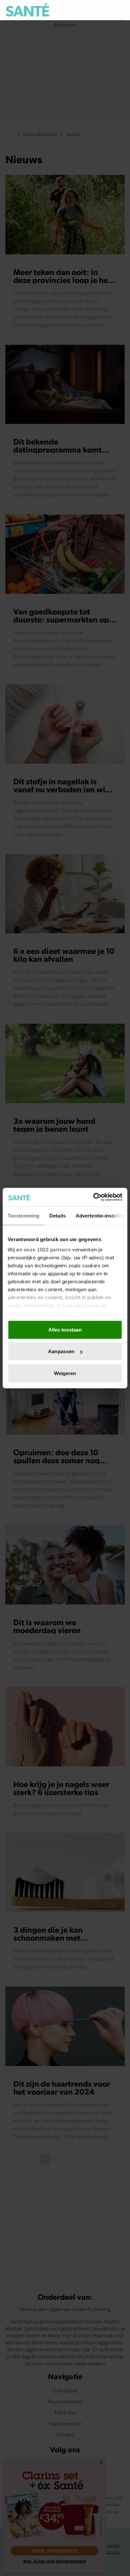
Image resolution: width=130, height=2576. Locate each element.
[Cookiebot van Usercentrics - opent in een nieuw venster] (93, 1197)
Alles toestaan (65, 1329)
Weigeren (65, 1373)
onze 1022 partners (47, 1250)
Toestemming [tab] (23, 1215)
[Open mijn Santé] (105, 10)
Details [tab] (57, 1215)
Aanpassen (61, 1351)
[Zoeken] (119, 10)
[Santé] (27, 10)
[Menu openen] (89, 10)
